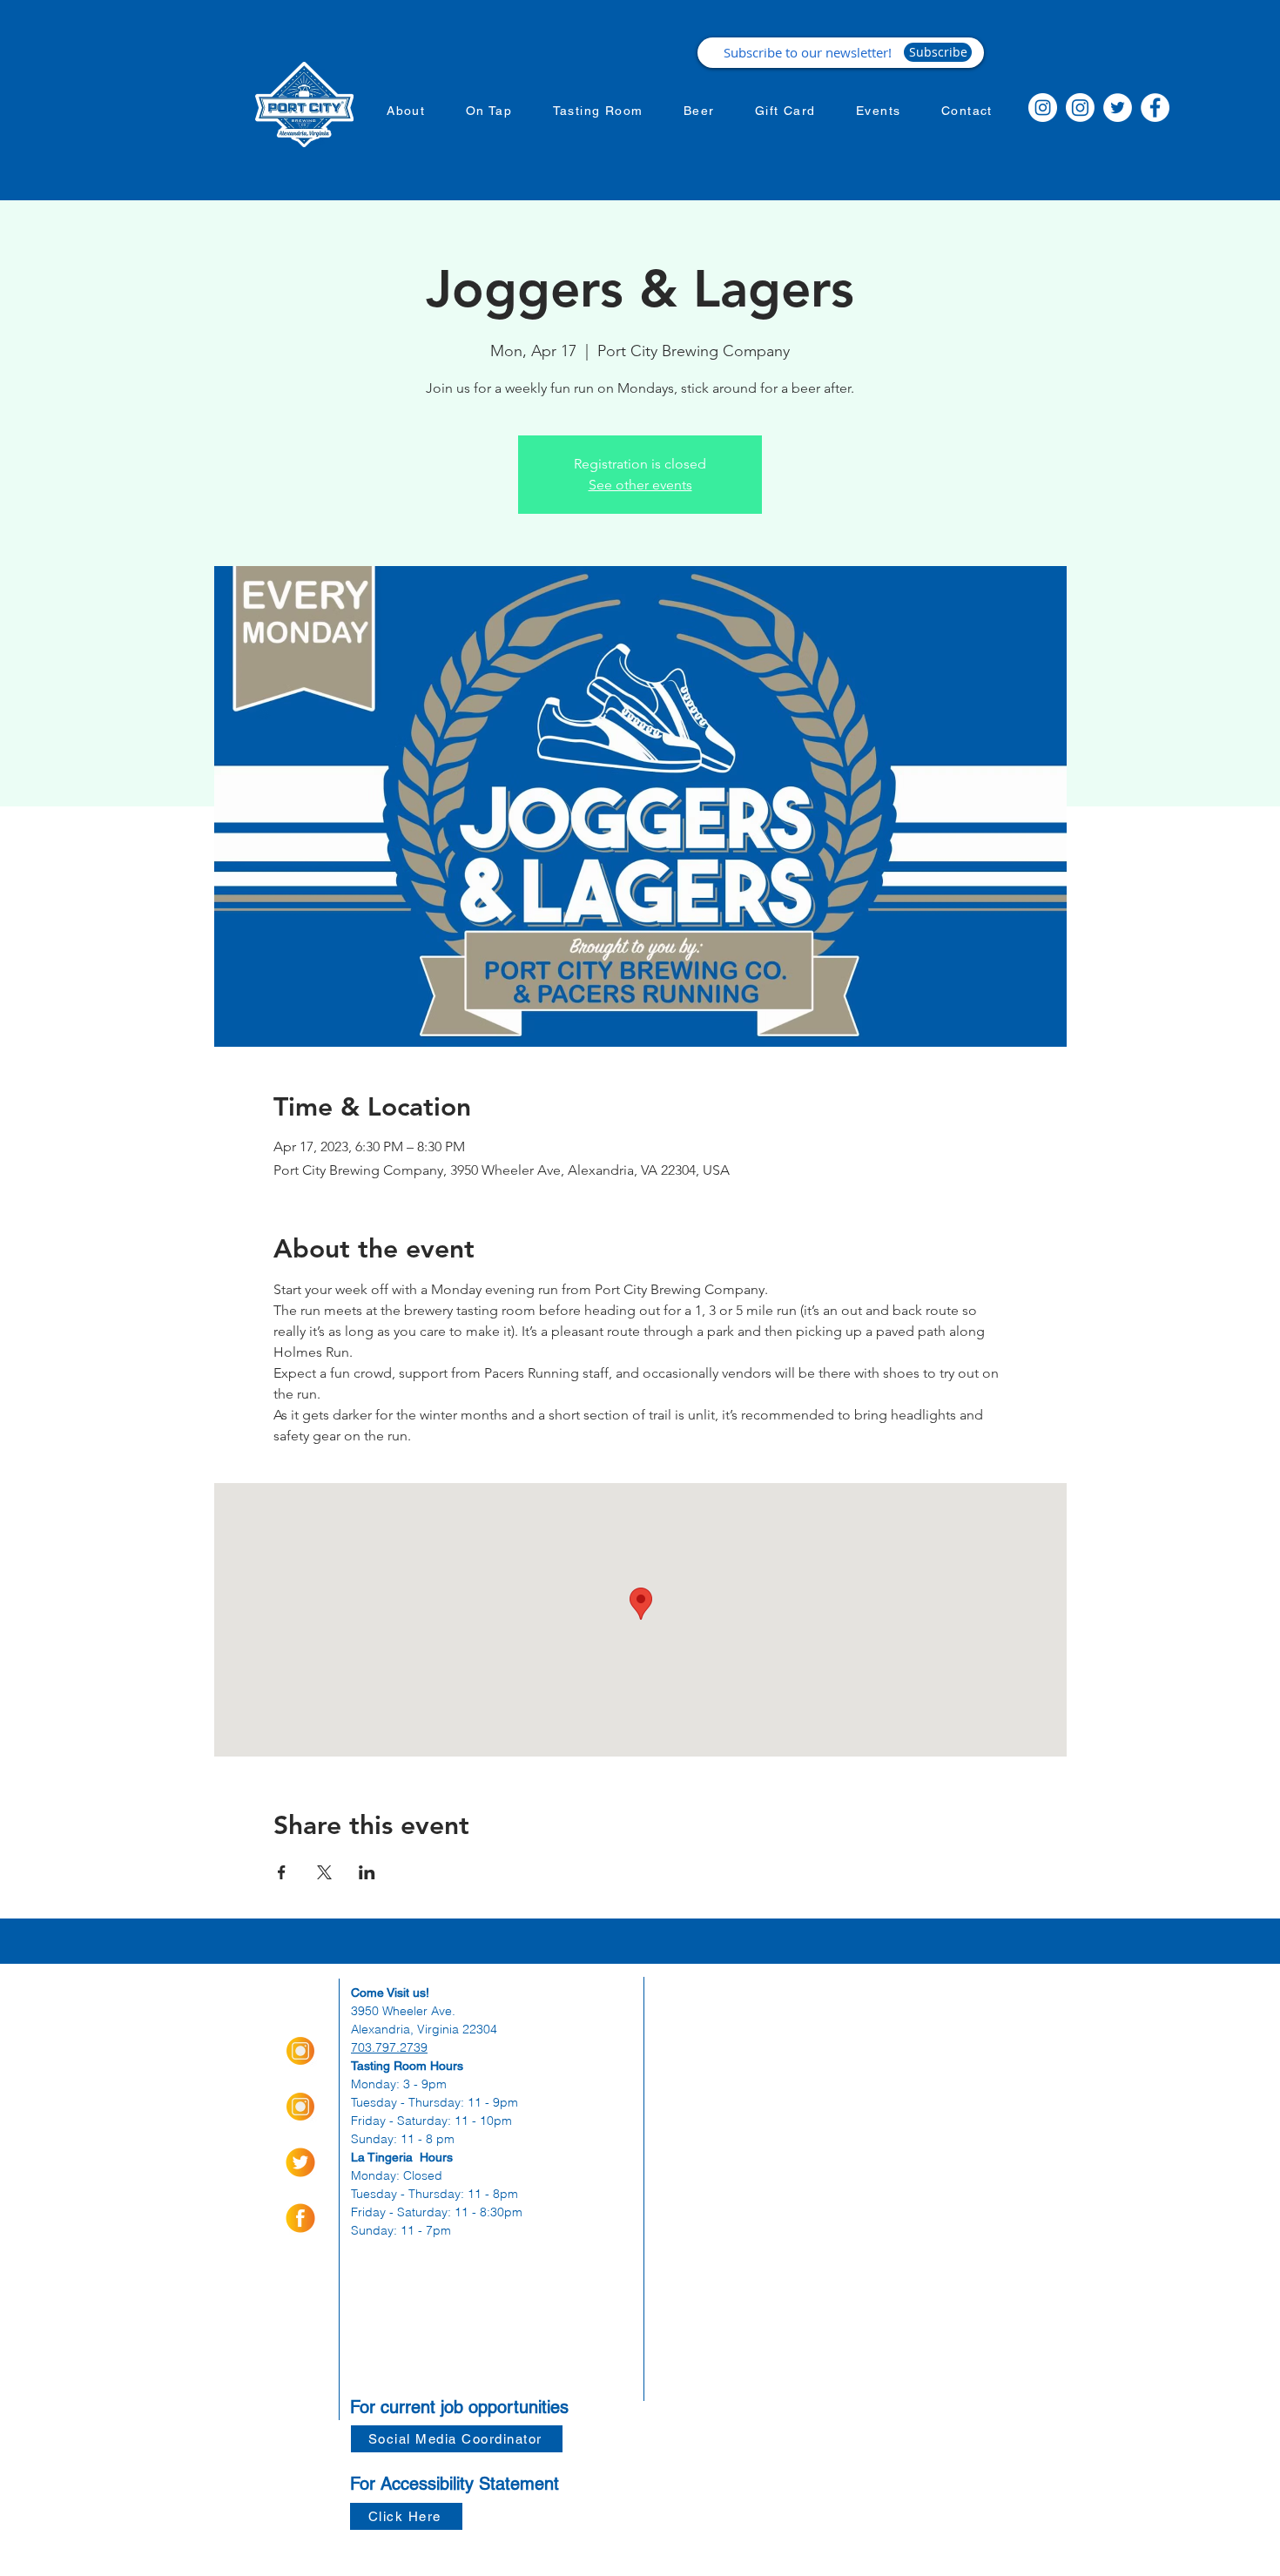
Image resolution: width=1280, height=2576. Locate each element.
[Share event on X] (324, 1872)
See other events (640, 485)
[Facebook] (1155, 108)
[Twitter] (1118, 108)
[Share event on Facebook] (282, 1872)
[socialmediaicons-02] (300, 2162)
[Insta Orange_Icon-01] (300, 2051)
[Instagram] (1043, 108)
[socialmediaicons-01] (300, 2218)
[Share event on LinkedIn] (367, 1872)
